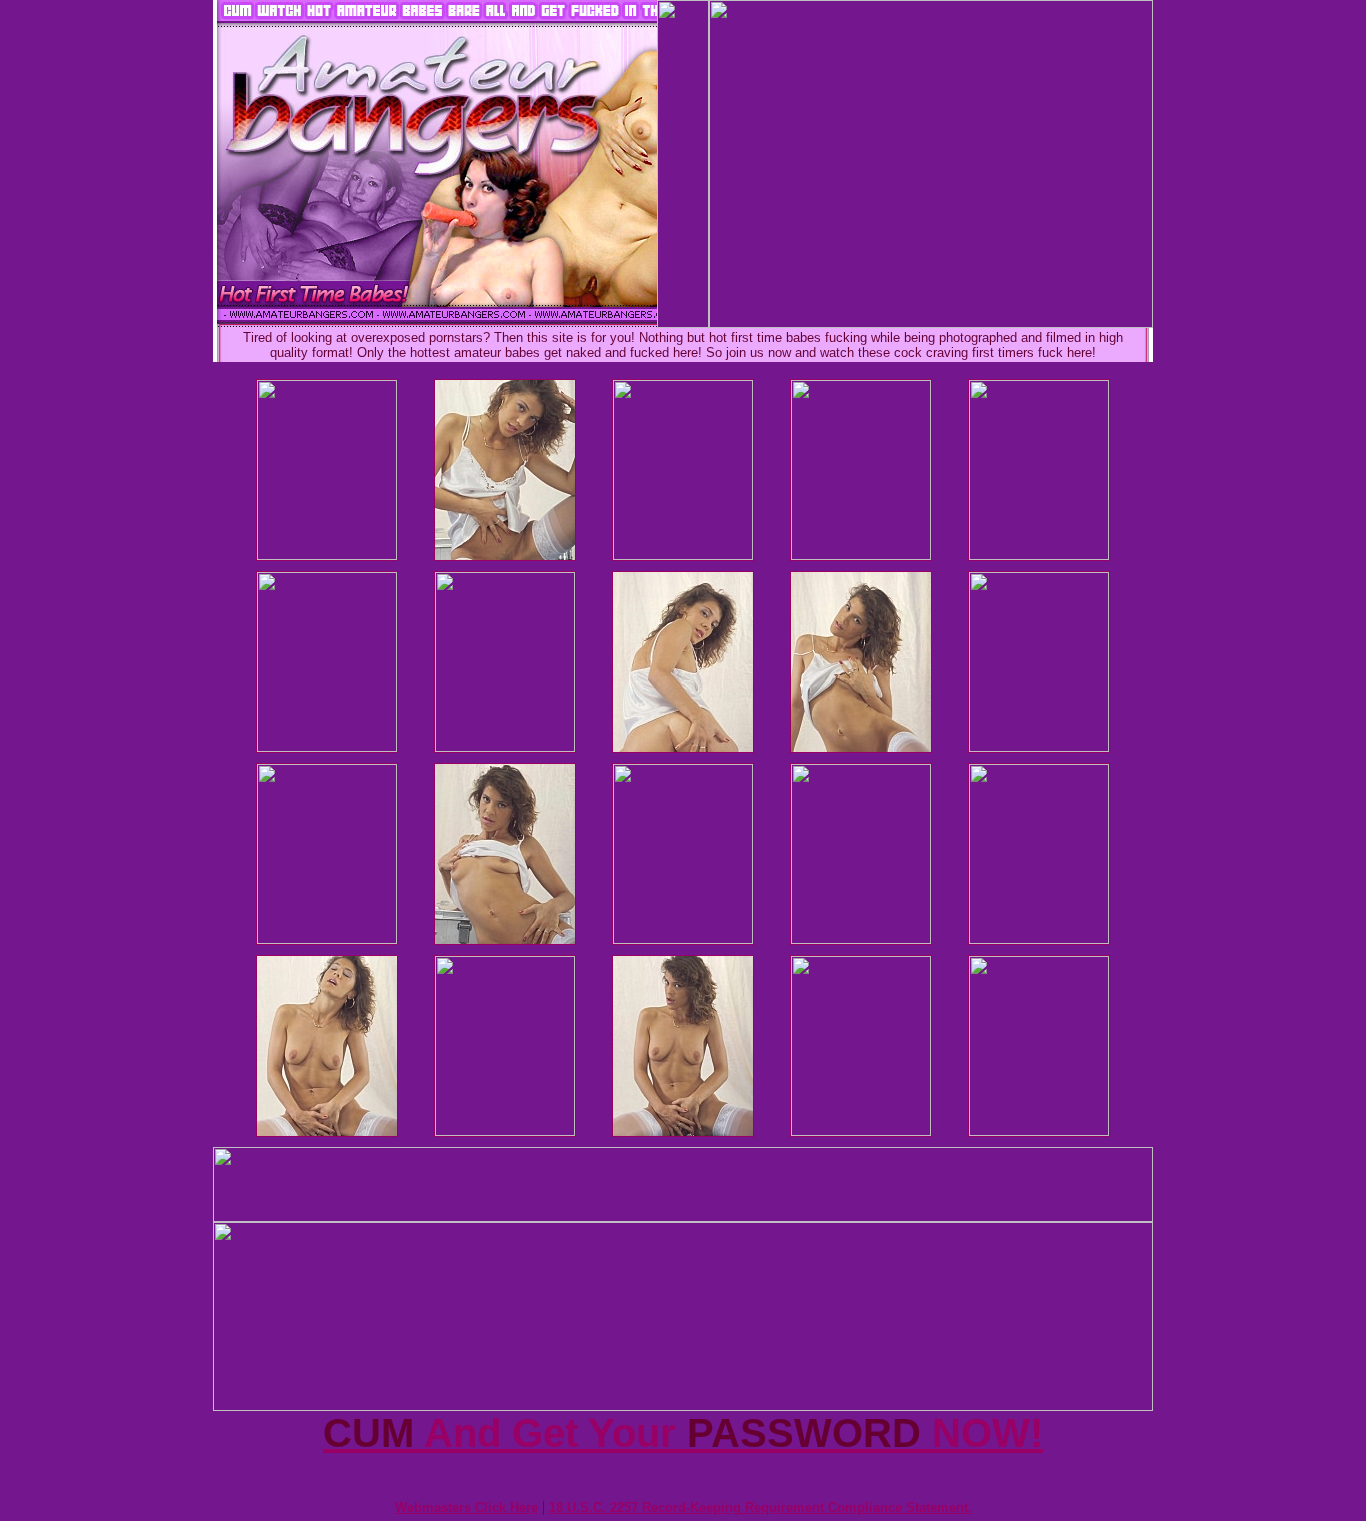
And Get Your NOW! (683, 1433)
